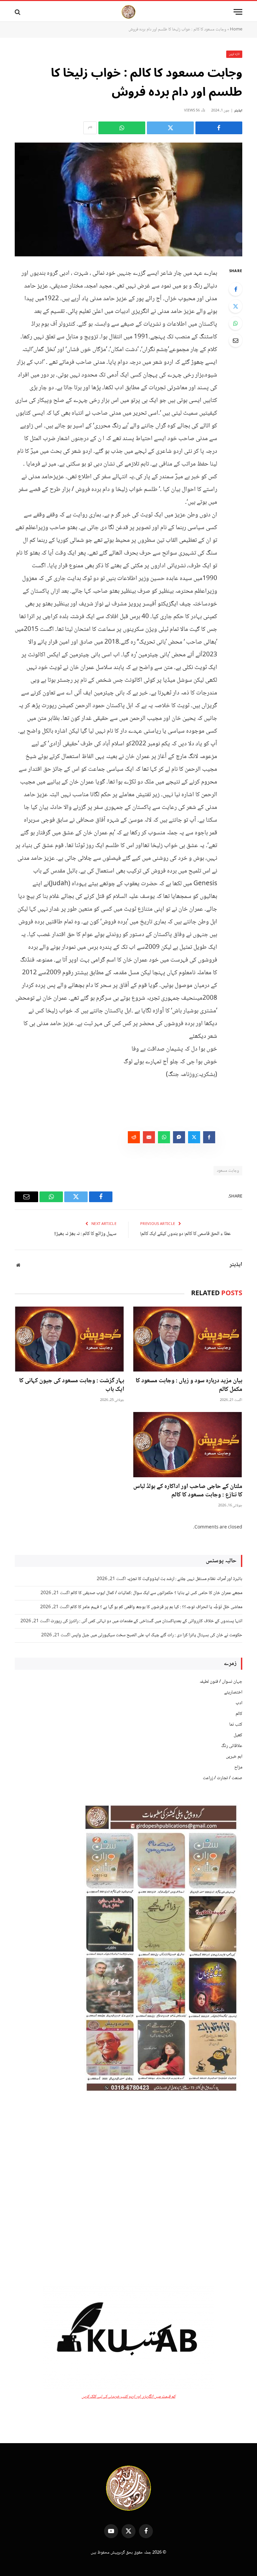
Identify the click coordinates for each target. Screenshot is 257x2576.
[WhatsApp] (236, 323)
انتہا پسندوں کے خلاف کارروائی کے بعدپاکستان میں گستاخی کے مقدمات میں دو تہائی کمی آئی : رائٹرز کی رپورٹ (146, 1621)
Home (236, 29)
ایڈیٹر (238, 111)
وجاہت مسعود (228, 1171)
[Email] (236, 340)
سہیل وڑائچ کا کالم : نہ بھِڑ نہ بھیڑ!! (85, 1234)
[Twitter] (236, 306)
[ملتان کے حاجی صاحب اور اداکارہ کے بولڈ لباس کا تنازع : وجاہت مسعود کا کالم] (188, 1445)
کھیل (238, 1735)
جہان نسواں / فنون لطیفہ (221, 1682)
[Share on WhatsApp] (122, 128)
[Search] (18, 12)
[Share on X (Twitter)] (170, 128)
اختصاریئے (233, 1692)
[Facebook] (236, 289)
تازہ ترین (234, 54)
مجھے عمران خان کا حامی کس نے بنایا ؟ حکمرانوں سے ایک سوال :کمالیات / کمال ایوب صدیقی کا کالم (156, 1593)
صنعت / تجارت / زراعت (223, 1778)
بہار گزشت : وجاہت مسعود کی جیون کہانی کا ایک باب (72, 1386)
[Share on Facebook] (219, 128)
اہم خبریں (234, 1757)
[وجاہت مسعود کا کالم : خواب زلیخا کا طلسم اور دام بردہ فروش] (128, 199)
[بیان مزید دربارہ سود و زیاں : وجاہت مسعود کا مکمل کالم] (188, 1339)
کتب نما (236, 1725)
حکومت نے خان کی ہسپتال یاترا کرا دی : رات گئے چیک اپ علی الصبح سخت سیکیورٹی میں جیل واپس (157, 1635)
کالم (239, 1714)
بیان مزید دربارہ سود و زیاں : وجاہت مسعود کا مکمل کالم (189, 1386)
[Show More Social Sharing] (90, 128)
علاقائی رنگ (232, 1746)
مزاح (238, 1767)
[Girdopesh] (128, 12)
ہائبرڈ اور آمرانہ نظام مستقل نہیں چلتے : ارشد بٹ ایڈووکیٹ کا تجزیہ (185, 1579)
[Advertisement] (128, 2190)
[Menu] (238, 12)
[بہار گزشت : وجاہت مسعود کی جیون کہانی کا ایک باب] (69, 1339)
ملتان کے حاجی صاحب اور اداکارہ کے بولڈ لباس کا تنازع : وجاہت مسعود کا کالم (188, 1491)
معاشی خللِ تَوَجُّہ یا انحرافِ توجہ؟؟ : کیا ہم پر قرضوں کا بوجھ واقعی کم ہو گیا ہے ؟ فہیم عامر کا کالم (156, 1607)
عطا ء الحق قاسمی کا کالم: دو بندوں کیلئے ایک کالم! (186, 1234)
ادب (239, 1703)
